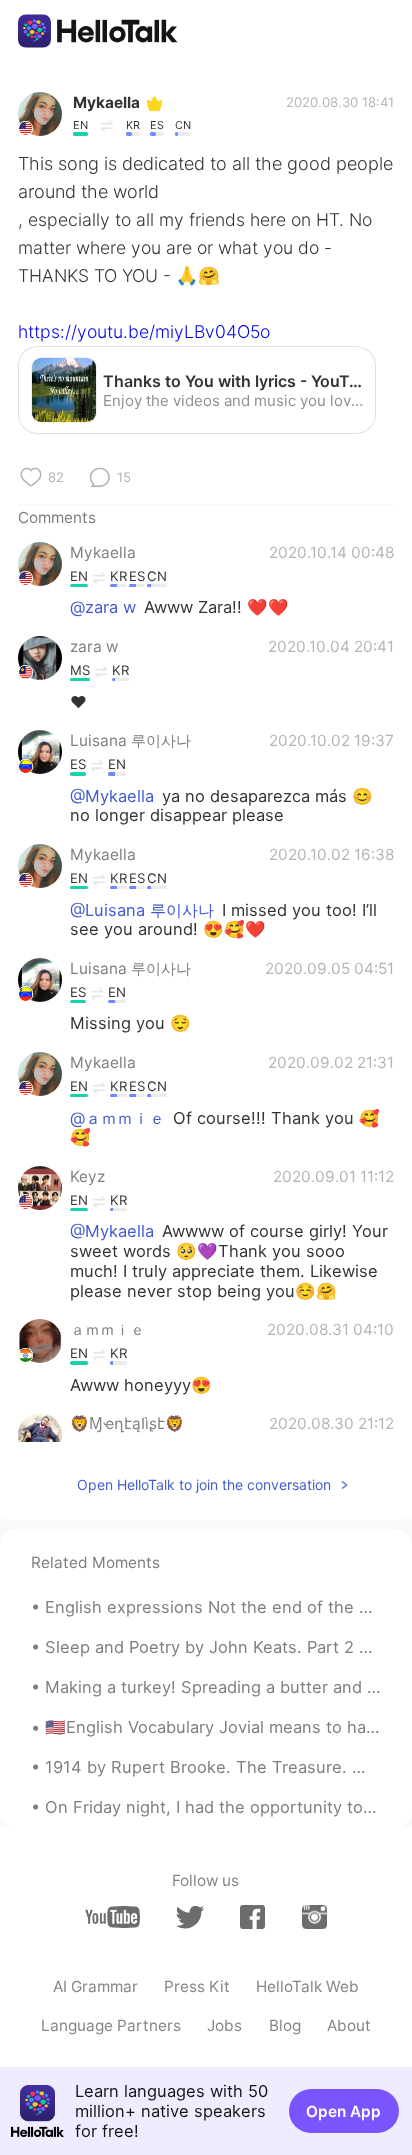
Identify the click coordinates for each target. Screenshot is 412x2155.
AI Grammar (95, 1986)
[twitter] (189, 1917)
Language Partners (111, 2025)
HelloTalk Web (307, 1986)
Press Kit (197, 1986)
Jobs (224, 2025)
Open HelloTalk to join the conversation (204, 1484)
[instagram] (314, 1917)
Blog (285, 2025)
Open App (343, 2111)
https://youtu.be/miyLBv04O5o (144, 331)
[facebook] (252, 1917)
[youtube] (112, 1917)
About (349, 2025)
